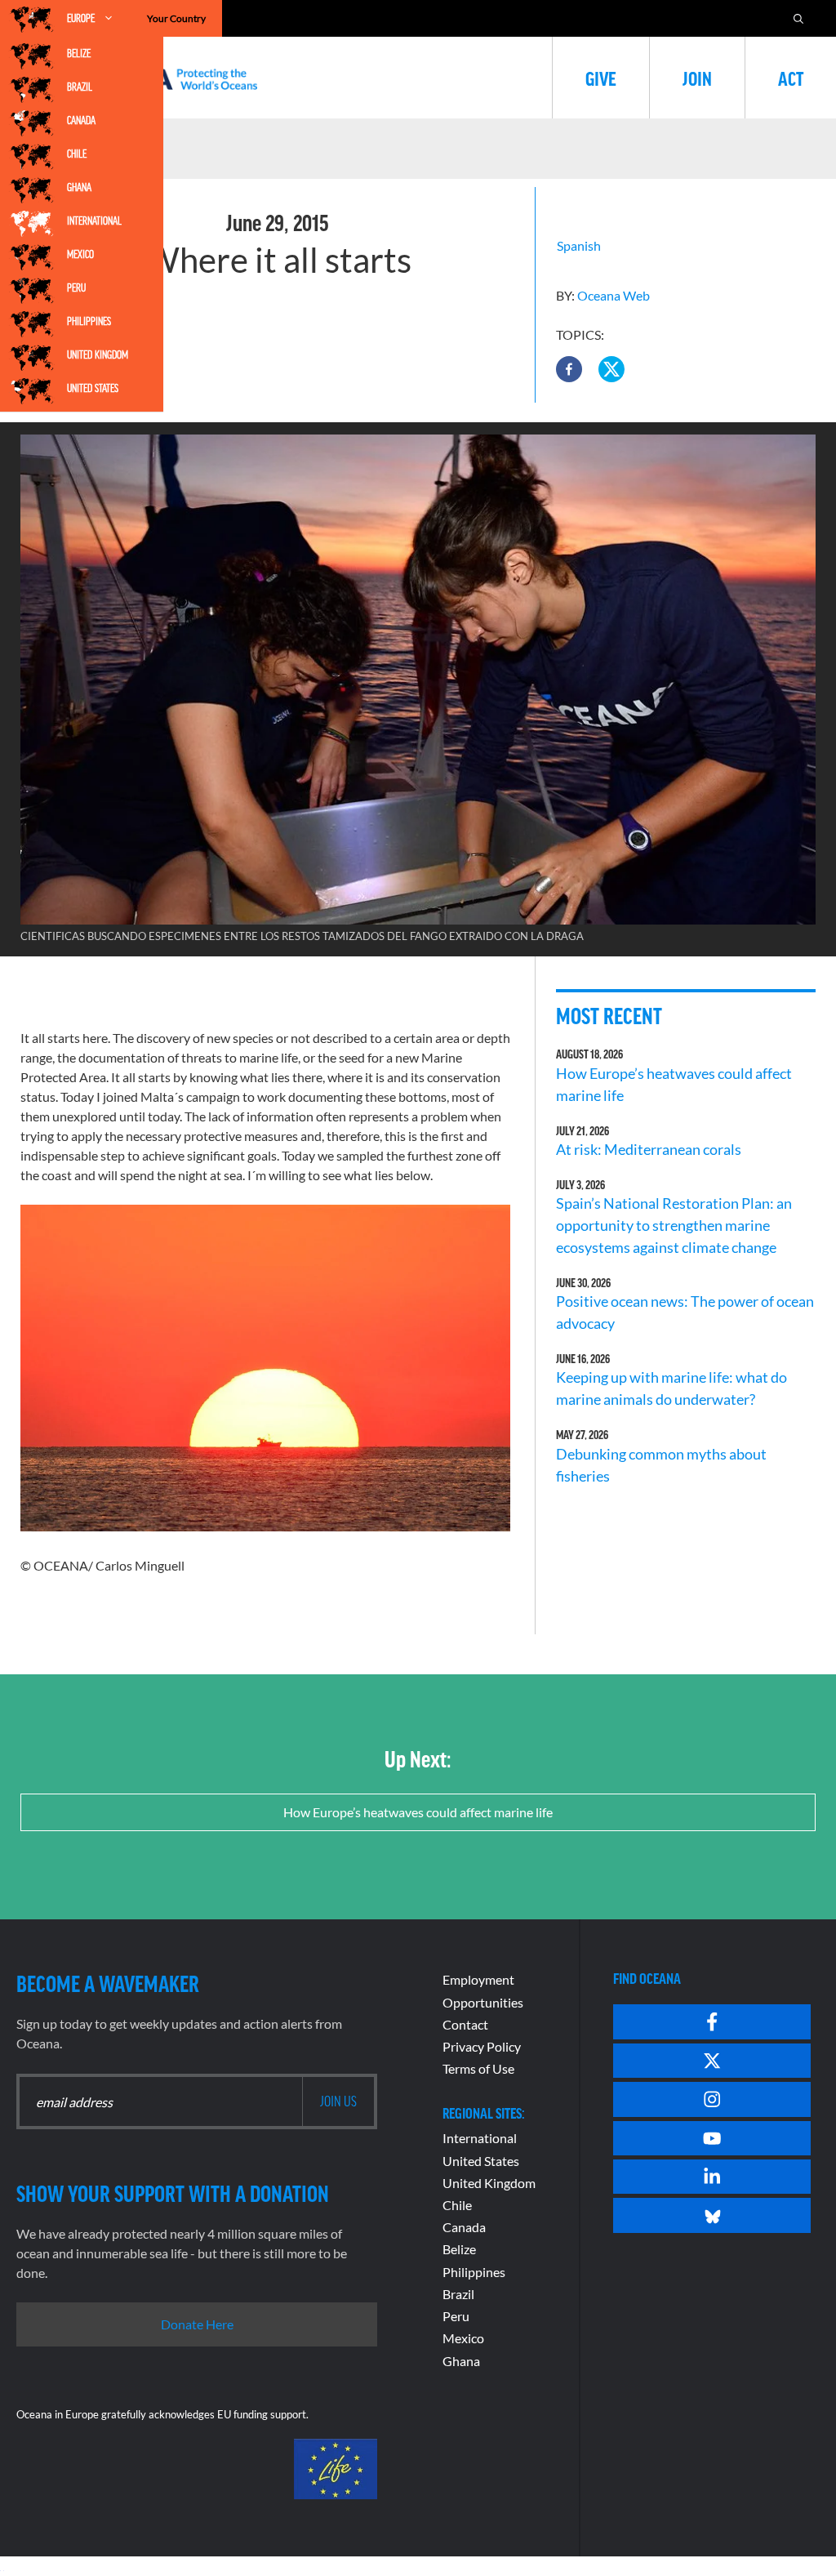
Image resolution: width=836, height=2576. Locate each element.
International (94, 221)
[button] (569, 369)
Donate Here (197, 2324)
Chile (77, 154)
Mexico (80, 254)
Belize (79, 53)
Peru (76, 287)
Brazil (80, 87)
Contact (465, 2024)
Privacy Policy (482, 2046)
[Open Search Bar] (798, 18)
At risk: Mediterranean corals (651, 1149)
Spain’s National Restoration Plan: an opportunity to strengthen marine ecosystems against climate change (674, 1225)
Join (697, 78)
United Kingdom (98, 354)
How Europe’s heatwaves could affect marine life (418, 1812)
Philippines (89, 321)
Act (791, 78)
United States (93, 388)
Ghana (79, 187)
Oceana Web (614, 295)
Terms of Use (478, 2068)
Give (601, 78)
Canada (81, 120)
